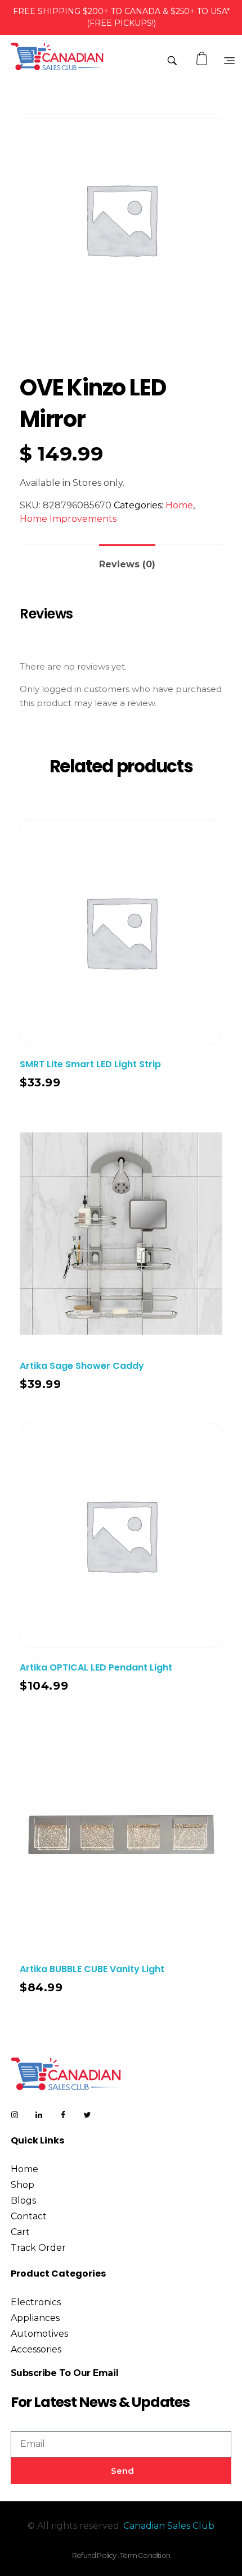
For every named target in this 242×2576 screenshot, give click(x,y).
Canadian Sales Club (169, 2526)
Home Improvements (68, 519)
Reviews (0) (127, 564)
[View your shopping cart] (203, 59)
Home (179, 505)
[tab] (127, 560)
